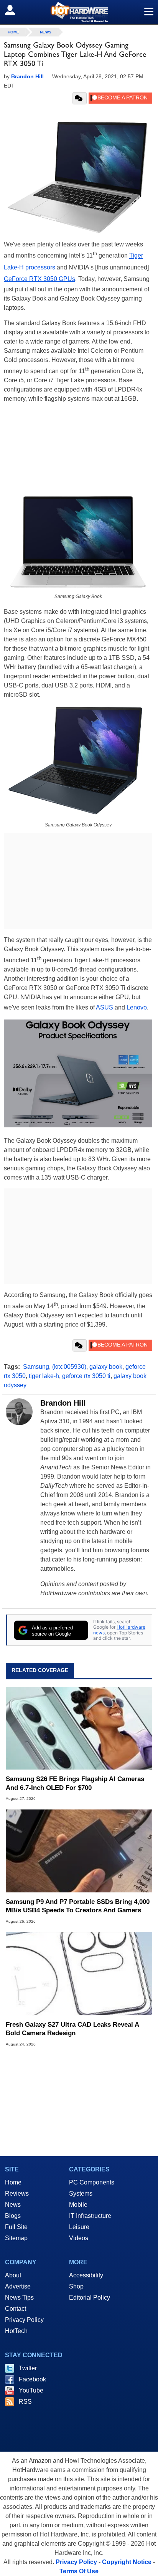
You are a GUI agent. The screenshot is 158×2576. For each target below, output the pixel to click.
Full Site (16, 2227)
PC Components (92, 2182)
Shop (76, 2286)
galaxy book (106, 1367)
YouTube (31, 2390)
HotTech (16, 2331)
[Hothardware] (79, 12)
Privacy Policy (24, 2320)
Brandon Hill (63, 1403)
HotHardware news (119, 1630)
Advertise (18, 2286)
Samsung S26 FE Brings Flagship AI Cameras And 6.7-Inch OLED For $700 (75, 1783)
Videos (79, 2238)
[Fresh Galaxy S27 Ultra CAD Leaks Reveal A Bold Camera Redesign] (79, 1974)
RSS (25, 2402)
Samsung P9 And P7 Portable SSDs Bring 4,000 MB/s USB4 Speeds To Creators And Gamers (78, 1906)
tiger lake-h (44, 1376)
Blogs (13, 2216)
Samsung (36, 1367)
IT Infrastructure (90, 2216)
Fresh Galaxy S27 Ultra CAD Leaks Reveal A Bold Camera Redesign (72, 2029)
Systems (81, 2193)
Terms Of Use (79, 2571)
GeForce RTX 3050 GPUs (39, 279)
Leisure (79, 2227)
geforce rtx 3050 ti (86, 1376)
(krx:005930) (69, 1367)
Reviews (17, 2193)
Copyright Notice (127, 2562)
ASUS (105, 1007)
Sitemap (16, 2238)
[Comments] (80, 98)
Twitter (28, 2368)
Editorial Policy (90, 2298)
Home (13, 2182)
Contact (16, 2309)
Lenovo (137, 1007)
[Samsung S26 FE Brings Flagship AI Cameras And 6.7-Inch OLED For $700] (79, 1728)
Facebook (32, 2379)
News (46, 32)
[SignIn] (15, 10)
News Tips (19, 2298)
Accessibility (86, 2275)
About (13, 2275)
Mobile (78, 2205)
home (13, 32)
